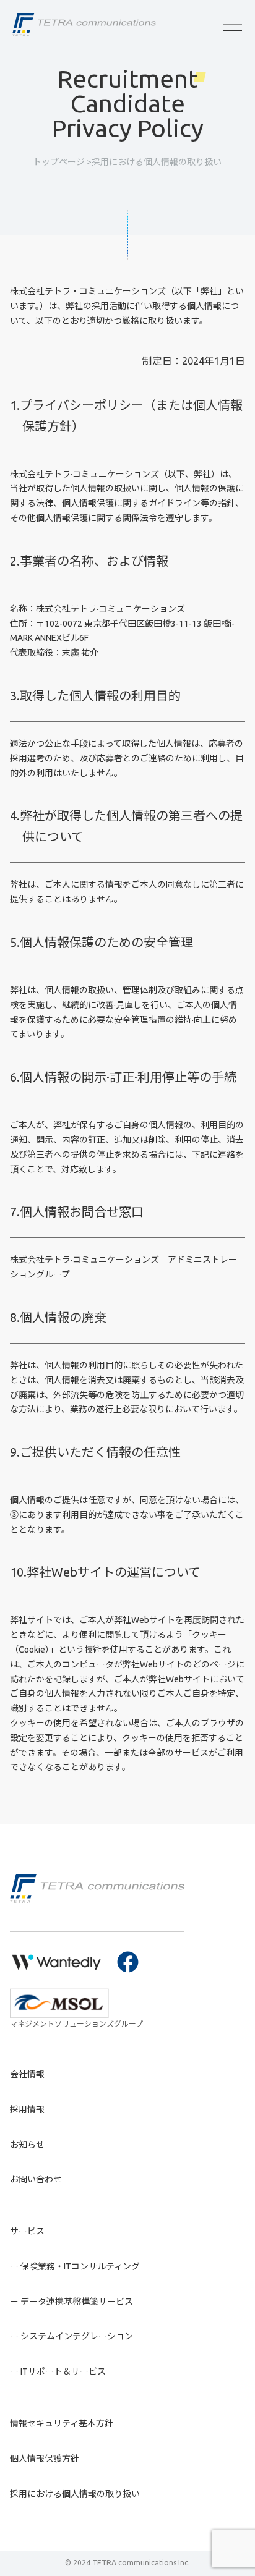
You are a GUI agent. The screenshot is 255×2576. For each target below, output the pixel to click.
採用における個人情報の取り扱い (75, 2494)
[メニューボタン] (233, 25)
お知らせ (27, 2145)
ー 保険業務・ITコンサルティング (75, 2266)
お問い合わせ (36, 2179)
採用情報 (27, 2109)
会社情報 (27, 2074)
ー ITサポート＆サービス (58, 2371)
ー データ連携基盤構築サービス (71, 2302)
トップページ (59, 162)
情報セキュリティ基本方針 (62, 2423)
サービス (27, 2231)
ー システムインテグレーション (71, 2336)
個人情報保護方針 (45, 2459)
